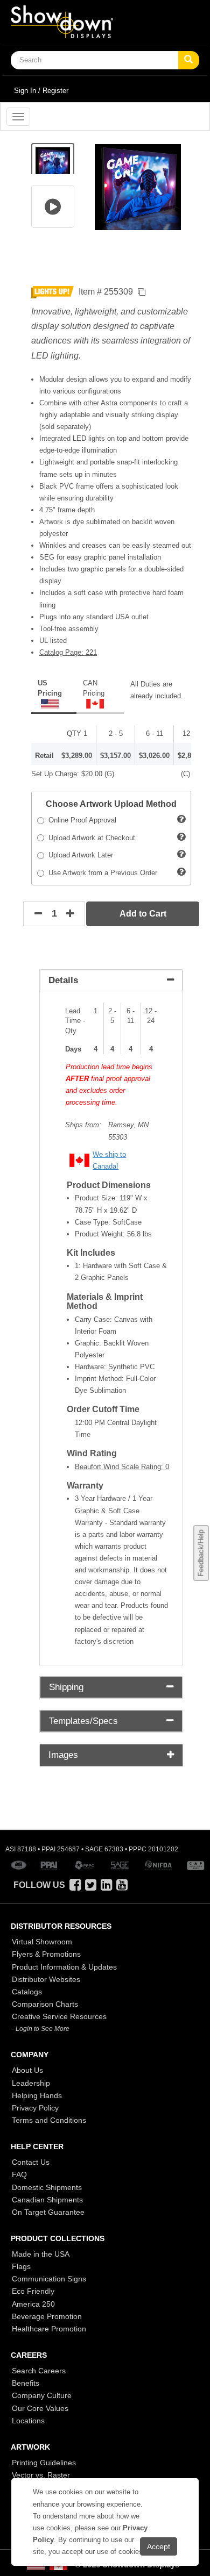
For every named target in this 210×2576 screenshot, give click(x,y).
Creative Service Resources (59, 2016)
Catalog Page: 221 (68, 652)
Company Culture (42, 2395)
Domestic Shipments (47, 2187)
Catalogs (27, 1992)
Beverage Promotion (47, 2316)
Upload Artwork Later (79, 855)
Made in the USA (41, 2254)
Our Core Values (40, 2408)
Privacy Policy (35, 2108)
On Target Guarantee (48, 2212)
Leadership (31, 2083)
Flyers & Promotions (46, 1954)
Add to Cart (143, 914)
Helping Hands (37, 2095)
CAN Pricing (94, 688)
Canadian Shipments (47, 2200)
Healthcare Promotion (49, 2329)
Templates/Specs (83, 1721)
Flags (21, 2266)
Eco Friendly (33, 2291)
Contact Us (31, 2162)
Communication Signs (49, 2279)
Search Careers (39, 2371)
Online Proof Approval (80, 820)
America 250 (33, 2304)
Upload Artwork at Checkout (90, 838)
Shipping (66, 1687)
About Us (27, 2070)
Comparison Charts (45, 2004)
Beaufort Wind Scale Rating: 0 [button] (122, 1467)
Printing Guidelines (44, 2463)
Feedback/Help (201, 1553)
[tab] (111, 981)
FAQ (19, 2174)
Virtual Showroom (42, 1942)
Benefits (26, 2383)
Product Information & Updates (64, 1967)
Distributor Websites (46, 1979)
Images (63, 1755)
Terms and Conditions (49, 2120)
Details (63, 980)
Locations (28, 2421)
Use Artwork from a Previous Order (101, 873)
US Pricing (50, 688)
